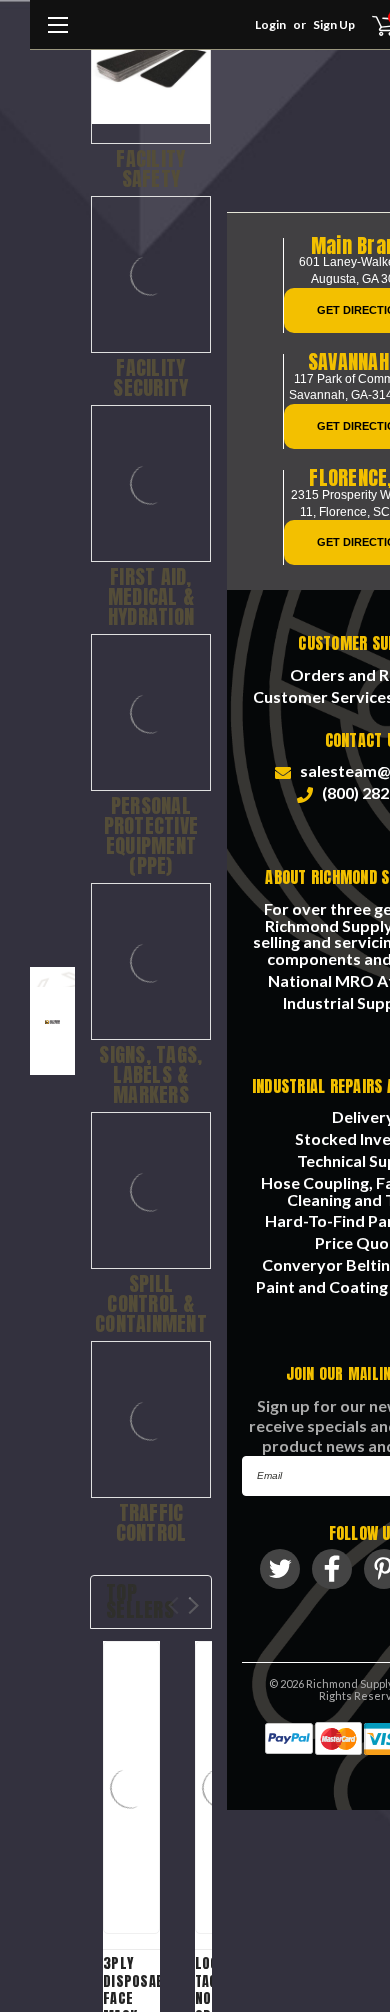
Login (270, 24)
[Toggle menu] (57, 35)
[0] (371, 25)
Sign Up (334, 24)
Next (193, 1605)
